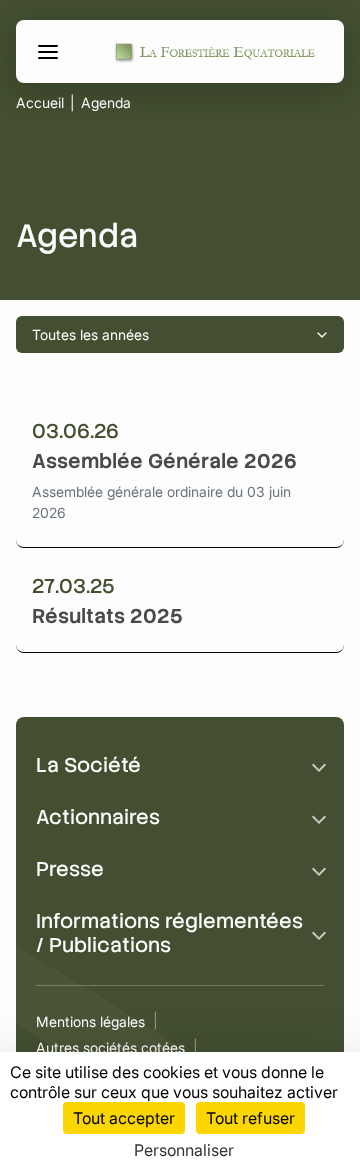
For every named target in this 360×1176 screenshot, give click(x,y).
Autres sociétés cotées (110, 1047)
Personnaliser (184, 1150)
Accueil (40, 103)
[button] (51, 52)
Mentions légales (90, 1021)
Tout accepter (124, 1118)
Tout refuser (250, 1118)
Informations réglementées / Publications (169, 933)
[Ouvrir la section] (319, 765)
